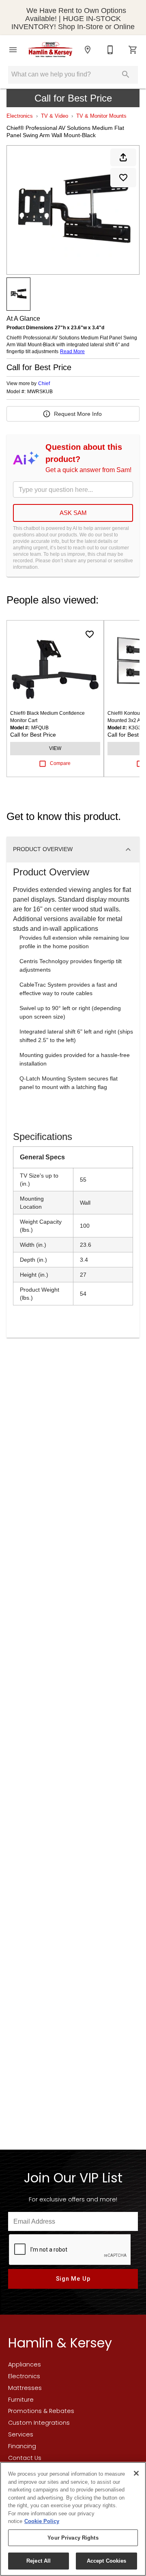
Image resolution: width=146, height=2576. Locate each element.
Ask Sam (73, 513)
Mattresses (25, 2388)
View (55, 748)
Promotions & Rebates (41, 2411)
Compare (60, 763)
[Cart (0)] (133, 50)
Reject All (39, 2561)
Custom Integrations (39, 2423)
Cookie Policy (42, 2521)
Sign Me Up (73, 2279)
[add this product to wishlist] (123, 178)
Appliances (25, 2364)
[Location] (88, 50)
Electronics (20, 116)
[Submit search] (126, 74)
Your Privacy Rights (73, 2538)
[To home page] (50, 50)
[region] (73, 2519)
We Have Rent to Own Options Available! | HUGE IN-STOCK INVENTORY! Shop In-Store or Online (73, 19)
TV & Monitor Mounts (101, 116)
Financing (22, 2446)
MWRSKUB (40, 392)
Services (21, 2434)
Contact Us (25, 2458)
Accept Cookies (107, 2561)
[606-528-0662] (110, 50)
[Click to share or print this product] (123, 157)
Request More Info (78, 414)
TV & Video (55, 116)
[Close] (136, 2473)
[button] (13, 50)
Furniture (21, 2400)
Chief (44, 383)
